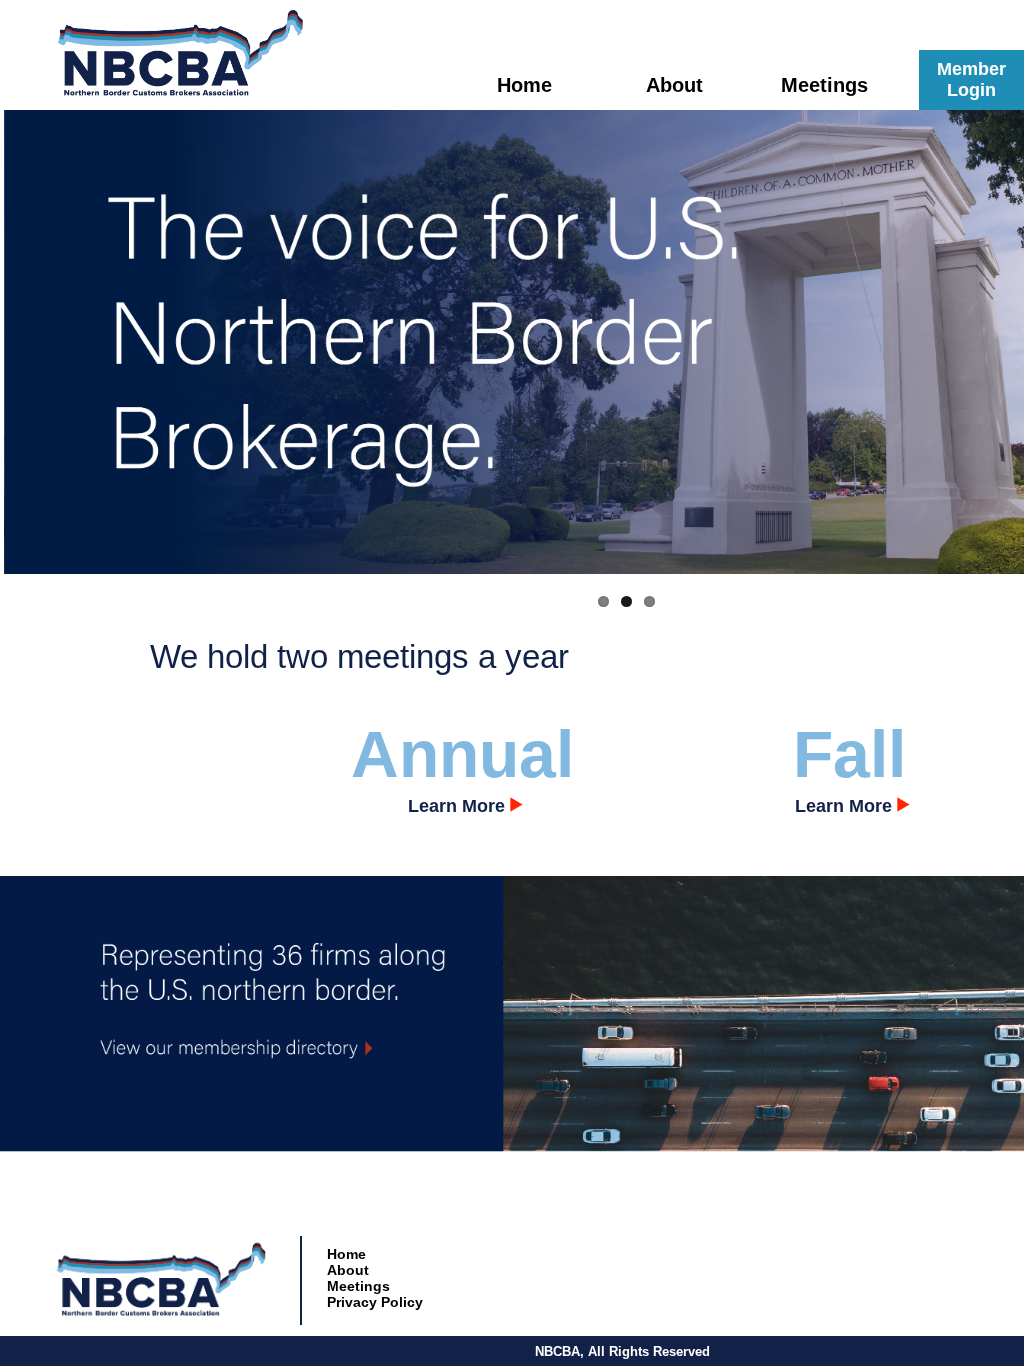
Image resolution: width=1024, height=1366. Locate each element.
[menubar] (674, 85)
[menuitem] (524, 85)
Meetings (358, 1286)
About (674, 85)
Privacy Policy (375, 1302)
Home (524, 85)
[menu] (377, 1278)
